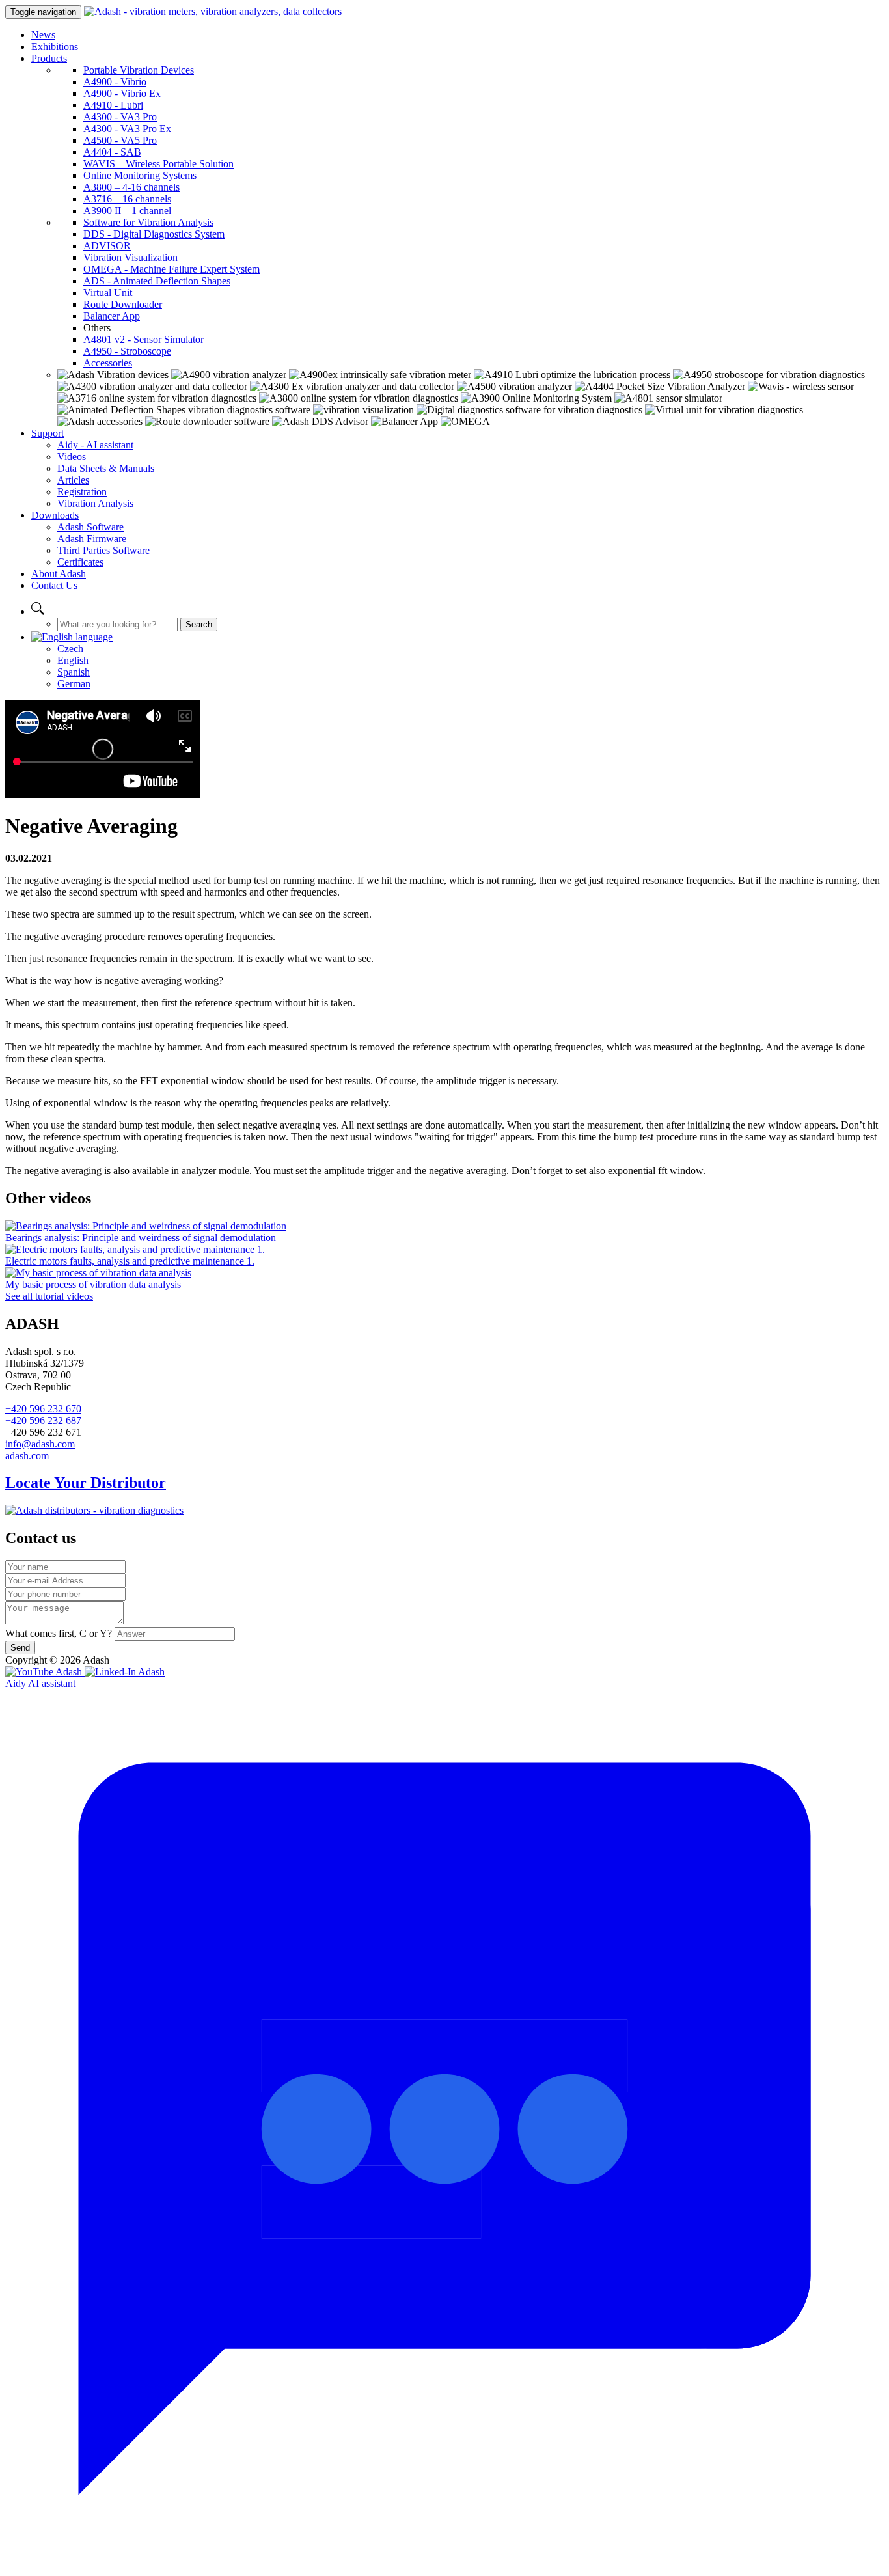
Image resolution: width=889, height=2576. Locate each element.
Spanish (74, 672)
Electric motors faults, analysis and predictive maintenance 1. (130, 1261)
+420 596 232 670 (43, 1409)
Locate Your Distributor (86, 1483)
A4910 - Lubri (113, 105)
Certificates (80, 562)
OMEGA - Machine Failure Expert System (171, 269)
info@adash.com (40, 1444)
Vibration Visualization (130, 257)
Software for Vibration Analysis (148, 222)
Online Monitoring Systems (140, 175)
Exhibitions (55, 47)
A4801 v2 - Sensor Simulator (144, 339)
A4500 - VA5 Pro (120, 140)
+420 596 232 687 (43, 1420)
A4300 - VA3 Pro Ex (127, 129)
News (43, 35)
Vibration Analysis (95, 503)
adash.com (27, 1456)
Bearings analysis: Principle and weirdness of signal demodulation (141, 1238)
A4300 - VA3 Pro (120, 117)
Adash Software (90, 527)
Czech (70, 649)
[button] (38, 611)
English (73, 660)
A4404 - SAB (112, 152)
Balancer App (112, 316)
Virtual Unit (108, 293)
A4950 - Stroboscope (127, 351)
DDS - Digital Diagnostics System (154, 234)
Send (20, 1648)
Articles (73, 480)
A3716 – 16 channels (127, 199)
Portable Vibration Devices (139, 70)
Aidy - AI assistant (95, 445)
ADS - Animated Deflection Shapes (157, 281)
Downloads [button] (55, 515)
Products (49, 58)
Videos (72, 457)
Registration (82, 492)
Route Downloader (123, 304)
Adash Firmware (92, 539)
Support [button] (48, 433)
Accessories (108, 363)
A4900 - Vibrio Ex (122, 93)
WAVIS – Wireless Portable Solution (158, 164)
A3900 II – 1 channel (127, 211)
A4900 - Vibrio (115, 82)
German (74, 684)
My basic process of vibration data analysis (93, 1284)
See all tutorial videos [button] (49, 1296)
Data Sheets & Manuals (106, 468)
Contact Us (54, 585)
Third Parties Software (103, 550)
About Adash (59, 574)
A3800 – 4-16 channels (131, 187)
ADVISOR (107, 246)
